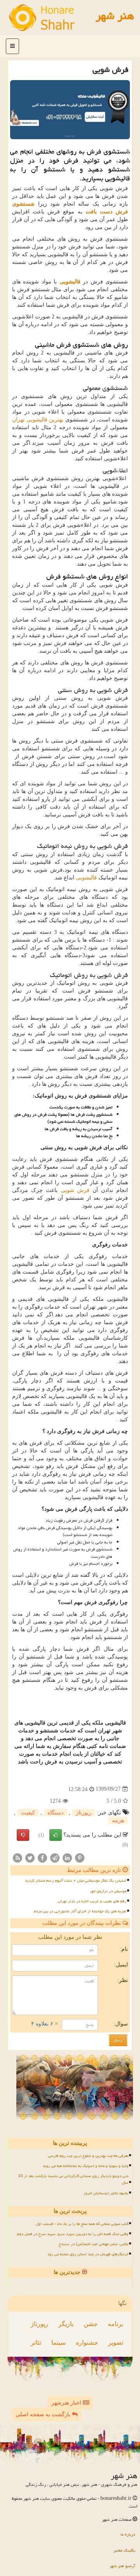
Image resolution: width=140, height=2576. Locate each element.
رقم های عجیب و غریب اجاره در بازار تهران (92, 1901)
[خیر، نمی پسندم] (23, 1835)
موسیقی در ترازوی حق (108, 1891)
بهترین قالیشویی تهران (38, 420)
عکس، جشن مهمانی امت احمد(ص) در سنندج (94, 2244)
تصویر (116, 2343)
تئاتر (36, 2343)
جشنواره (87, 2343)
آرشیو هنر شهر (122, 2566)
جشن (91, 2324)
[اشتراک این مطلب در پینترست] (80, 1858)
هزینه (118, 1820)
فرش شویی (75, 1190)
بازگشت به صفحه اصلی (44, 2414)
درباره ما (128, 2534)
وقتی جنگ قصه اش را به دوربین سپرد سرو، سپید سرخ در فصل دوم (73, 2234)
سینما (59, 2343)
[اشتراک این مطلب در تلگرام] (55, 1858)
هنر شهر (115, 16)
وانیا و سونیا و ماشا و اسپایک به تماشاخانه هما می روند (86, 2166)
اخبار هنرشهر (67, 2403)
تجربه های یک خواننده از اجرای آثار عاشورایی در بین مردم (80, 1911)
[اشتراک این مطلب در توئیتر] (30, 1858)
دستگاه (55, 1813)
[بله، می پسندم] (56, 1835)
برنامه (115, 2324)
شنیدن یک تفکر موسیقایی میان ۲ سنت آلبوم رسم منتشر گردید (76, 1880)
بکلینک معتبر (124, 2550)
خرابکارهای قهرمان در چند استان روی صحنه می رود (88, 2254)
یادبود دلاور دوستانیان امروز (106, 2193)
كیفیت (28, 1813)
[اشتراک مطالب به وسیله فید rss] (17, 1858)
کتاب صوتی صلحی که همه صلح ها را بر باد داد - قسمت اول (82, 2224)
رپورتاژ (84, 1813)
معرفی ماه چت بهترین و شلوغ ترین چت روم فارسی (88, 2156)
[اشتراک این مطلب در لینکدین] (67, 1858)
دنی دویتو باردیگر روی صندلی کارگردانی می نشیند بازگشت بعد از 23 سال (73, 2179)
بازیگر (66, 2324)
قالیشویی (86, 878)
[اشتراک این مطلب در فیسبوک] (42, 1858)
